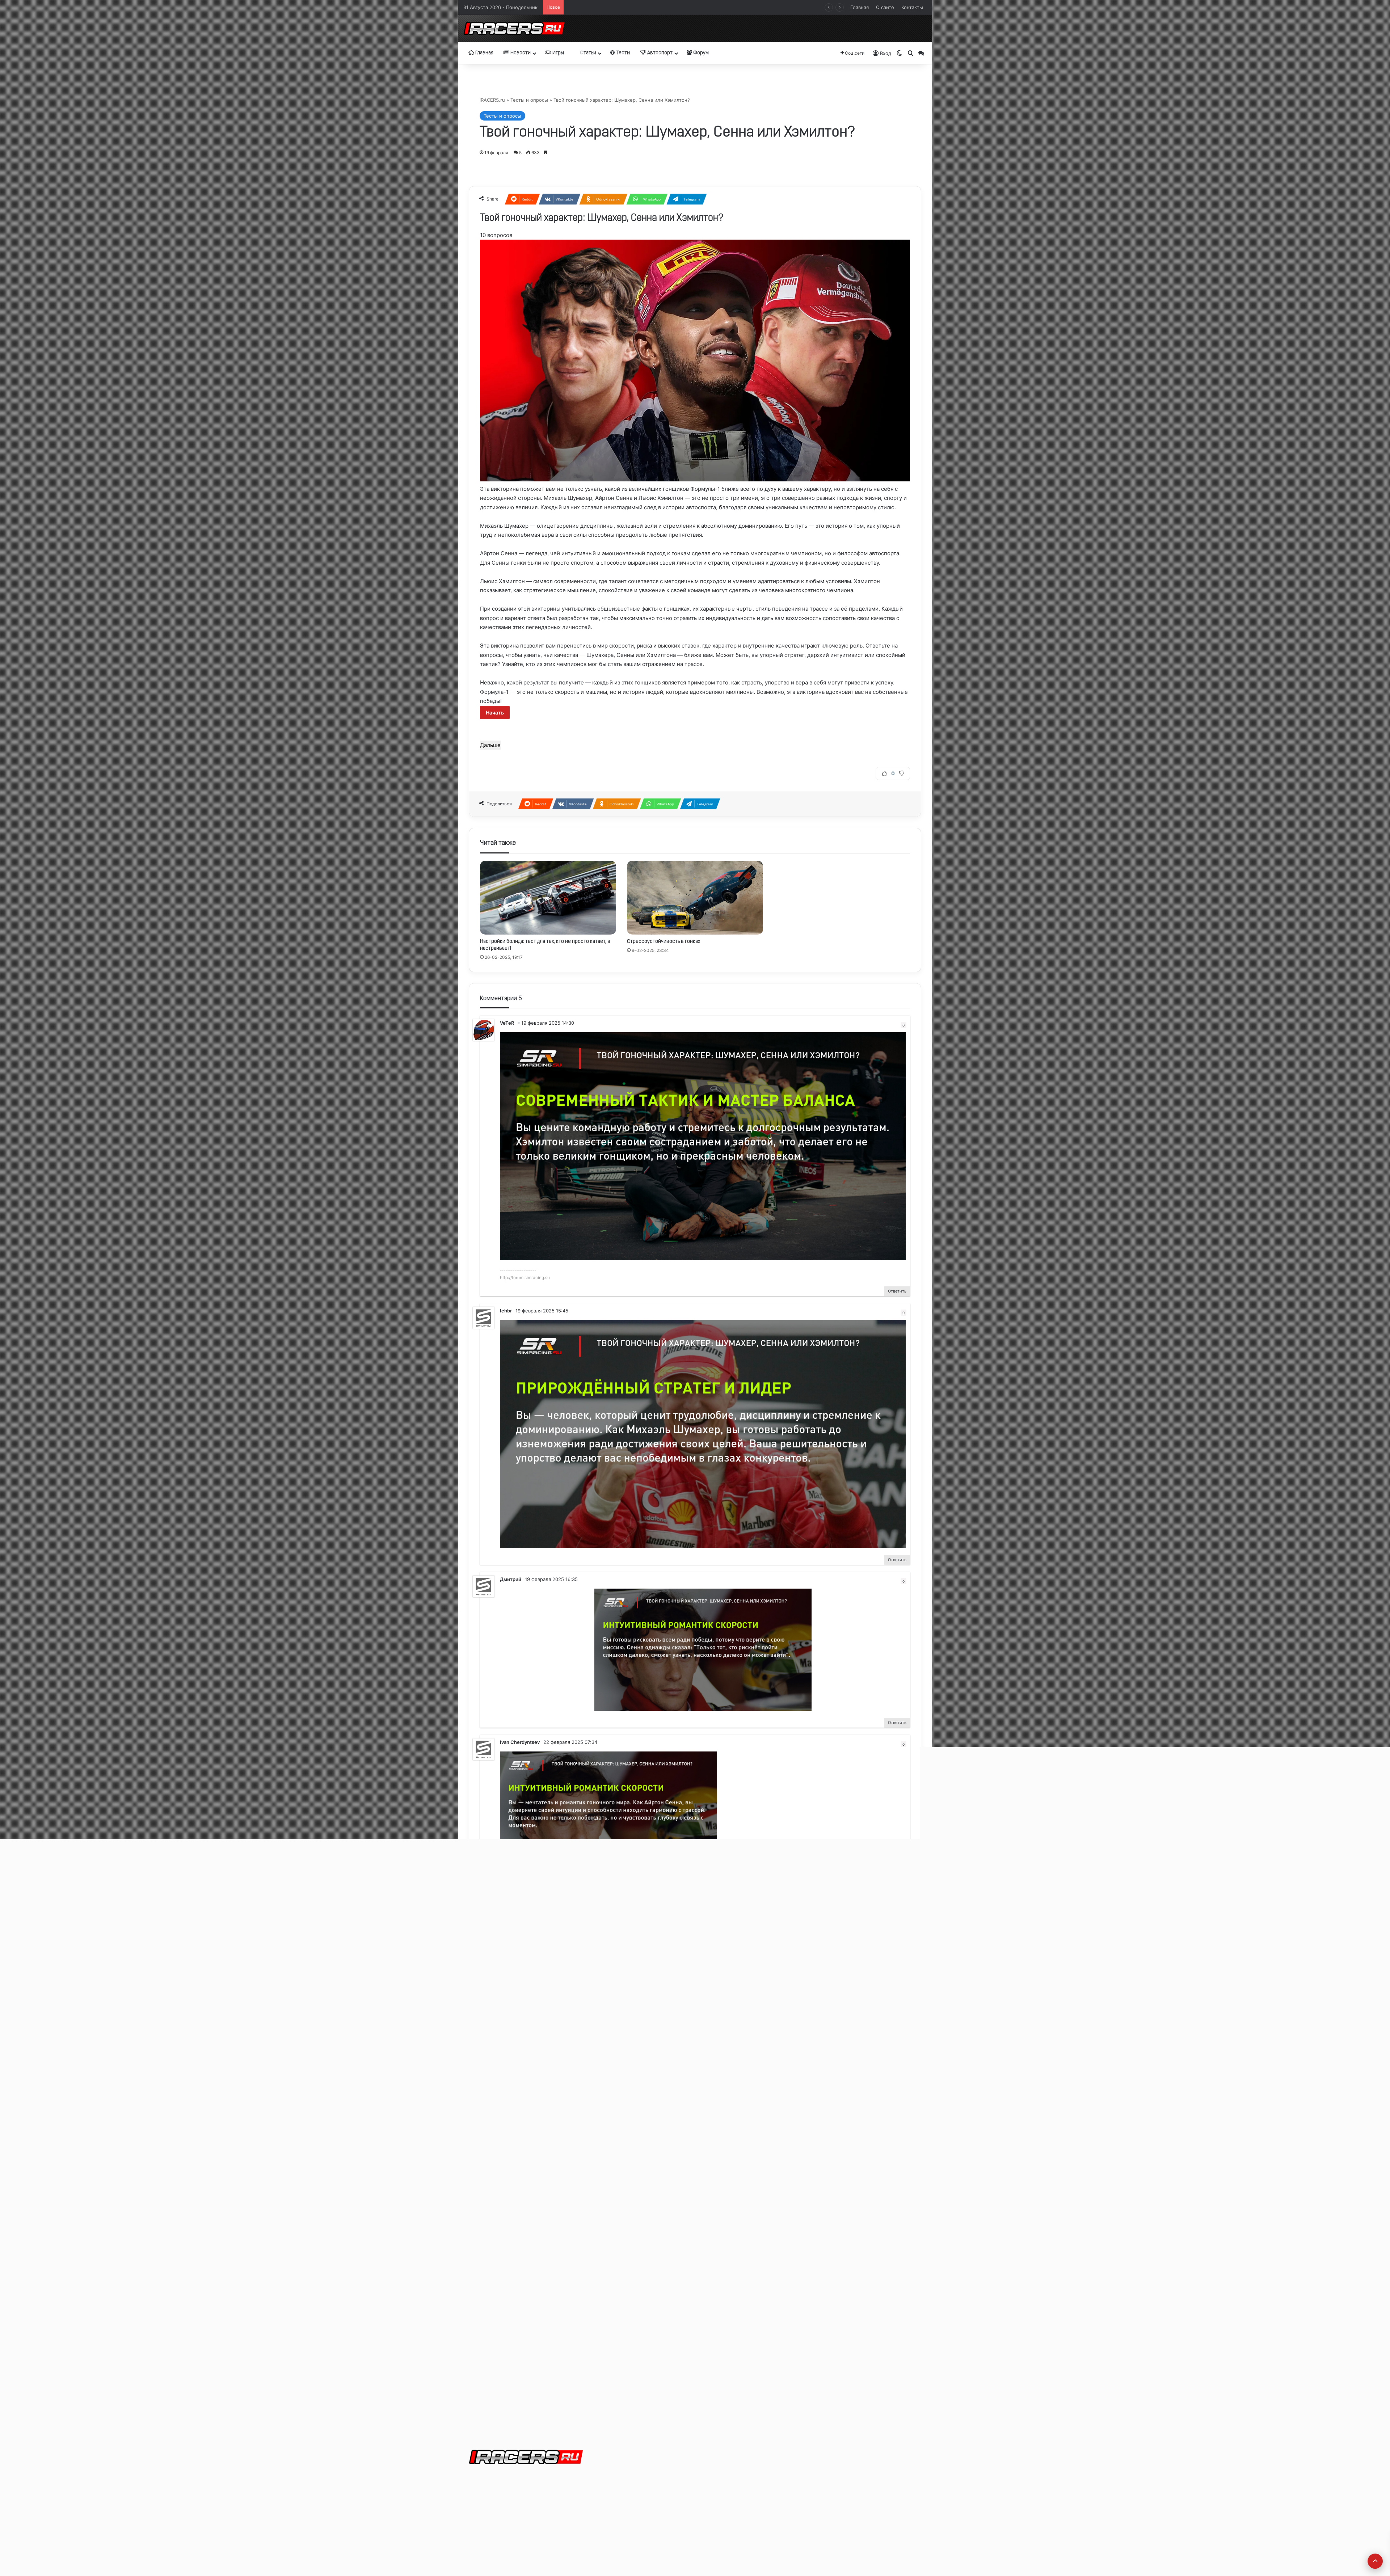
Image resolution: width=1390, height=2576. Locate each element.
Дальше (490, 745)
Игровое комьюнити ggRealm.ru (695, 2393)
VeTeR (507, 1023)
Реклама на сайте (645, 2480)
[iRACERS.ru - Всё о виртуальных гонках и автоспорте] (514, 28)
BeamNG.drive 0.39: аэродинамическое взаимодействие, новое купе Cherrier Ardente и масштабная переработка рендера (711, 7)
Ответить (897, 1291)
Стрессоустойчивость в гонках (664, 942)
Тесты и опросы (529, 100)
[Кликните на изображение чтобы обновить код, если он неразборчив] (516, 2322)
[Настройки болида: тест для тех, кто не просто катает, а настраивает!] (548, 898)
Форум (700, 53)
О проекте (636, 2469)
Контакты (912, 7)
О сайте (885, 7)
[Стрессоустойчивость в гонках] (695, 898)
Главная (860, 7)
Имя (494, 2146)
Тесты (623, 53)
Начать (495, 712)
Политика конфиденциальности (662, 2514)
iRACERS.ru (492, 100)
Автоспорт (659, 53)
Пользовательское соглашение (661, 2503)
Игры (558, 53)
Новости (520, 53)
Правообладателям (647, 2491)
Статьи (588, 53)
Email (494, 2175)
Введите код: (505, 2335)
